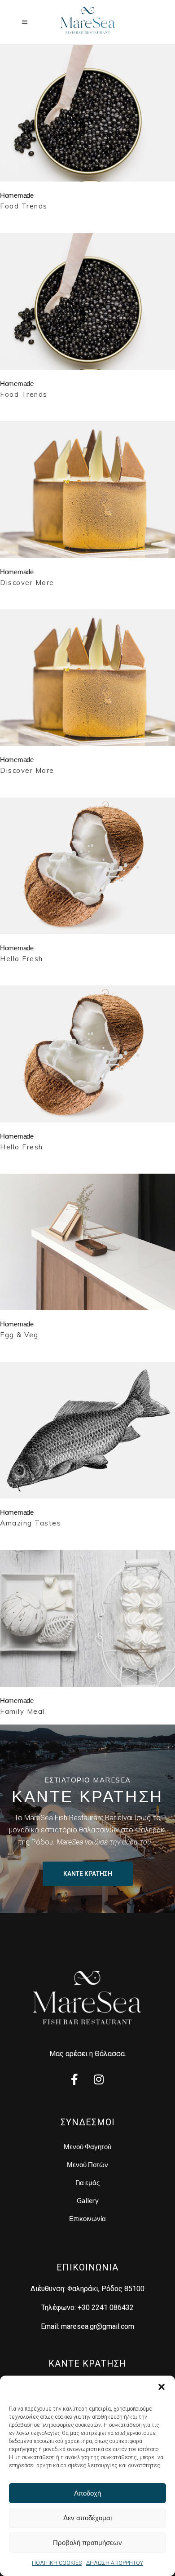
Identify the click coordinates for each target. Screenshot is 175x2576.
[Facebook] (74, 2080)
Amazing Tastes (31, 1523)
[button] (162, 2387)
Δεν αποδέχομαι (87, 2518)
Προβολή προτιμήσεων (87, 2543)
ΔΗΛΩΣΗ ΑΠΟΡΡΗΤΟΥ (115, 2563)
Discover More (27, 583)
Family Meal (22, 1711)
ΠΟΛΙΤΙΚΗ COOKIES (57, 2563)
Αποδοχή (87, 2493)
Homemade (17, 195)
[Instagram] (99, 2080)
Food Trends (24, 206)
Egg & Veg (19, 1335)
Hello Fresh (22, 959)
